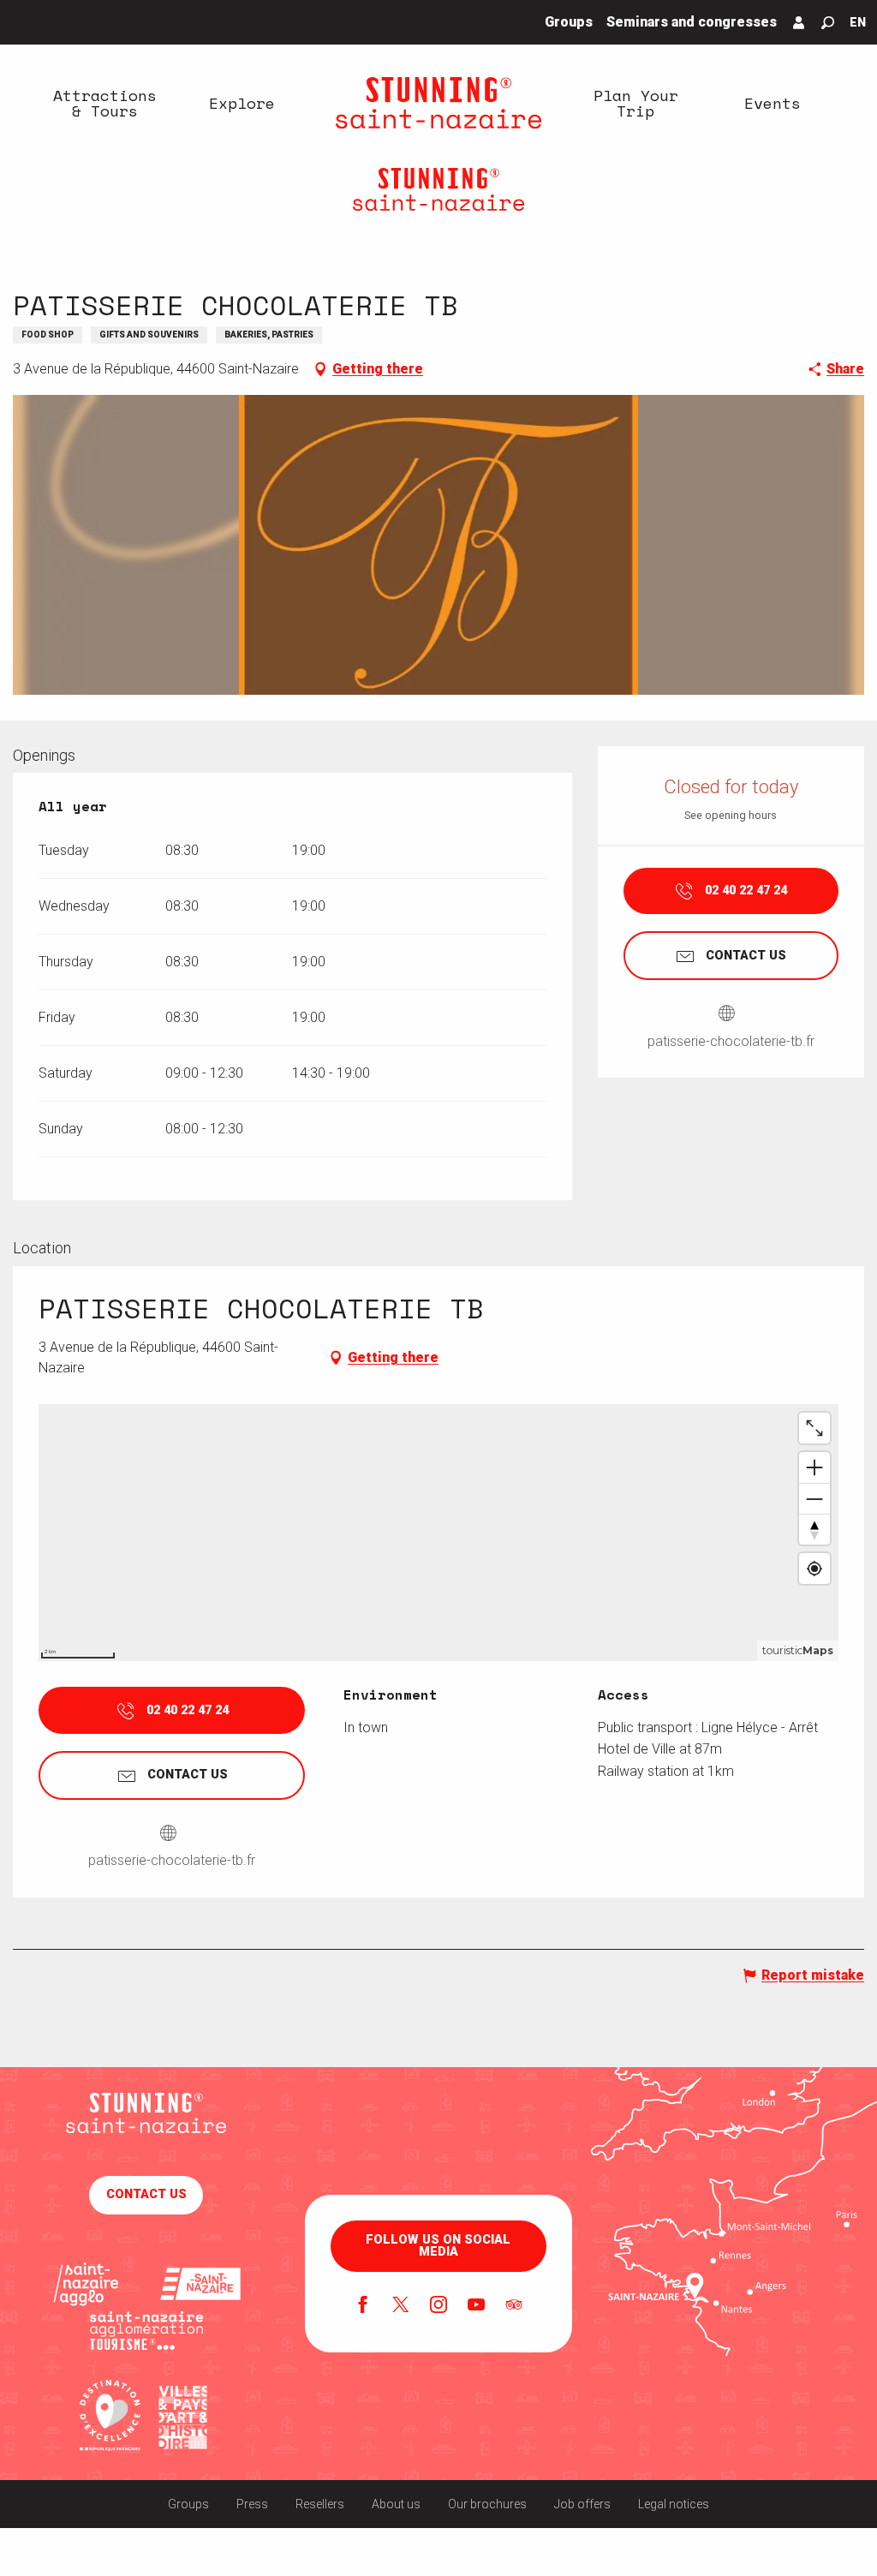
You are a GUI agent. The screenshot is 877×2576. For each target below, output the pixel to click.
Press (252, 2504)
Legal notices (674, 2504)
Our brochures (487, 2504)
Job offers (582, 2504)
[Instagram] (438, 2306)
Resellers (320, 2504)
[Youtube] (476, 2306)
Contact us (146, 2194)
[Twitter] (401, 2306)
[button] (828, 23)
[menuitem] (104, 103)
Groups (188, 2504)
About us (396, 2504)
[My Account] (799, 22)
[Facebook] (363, 2306)
